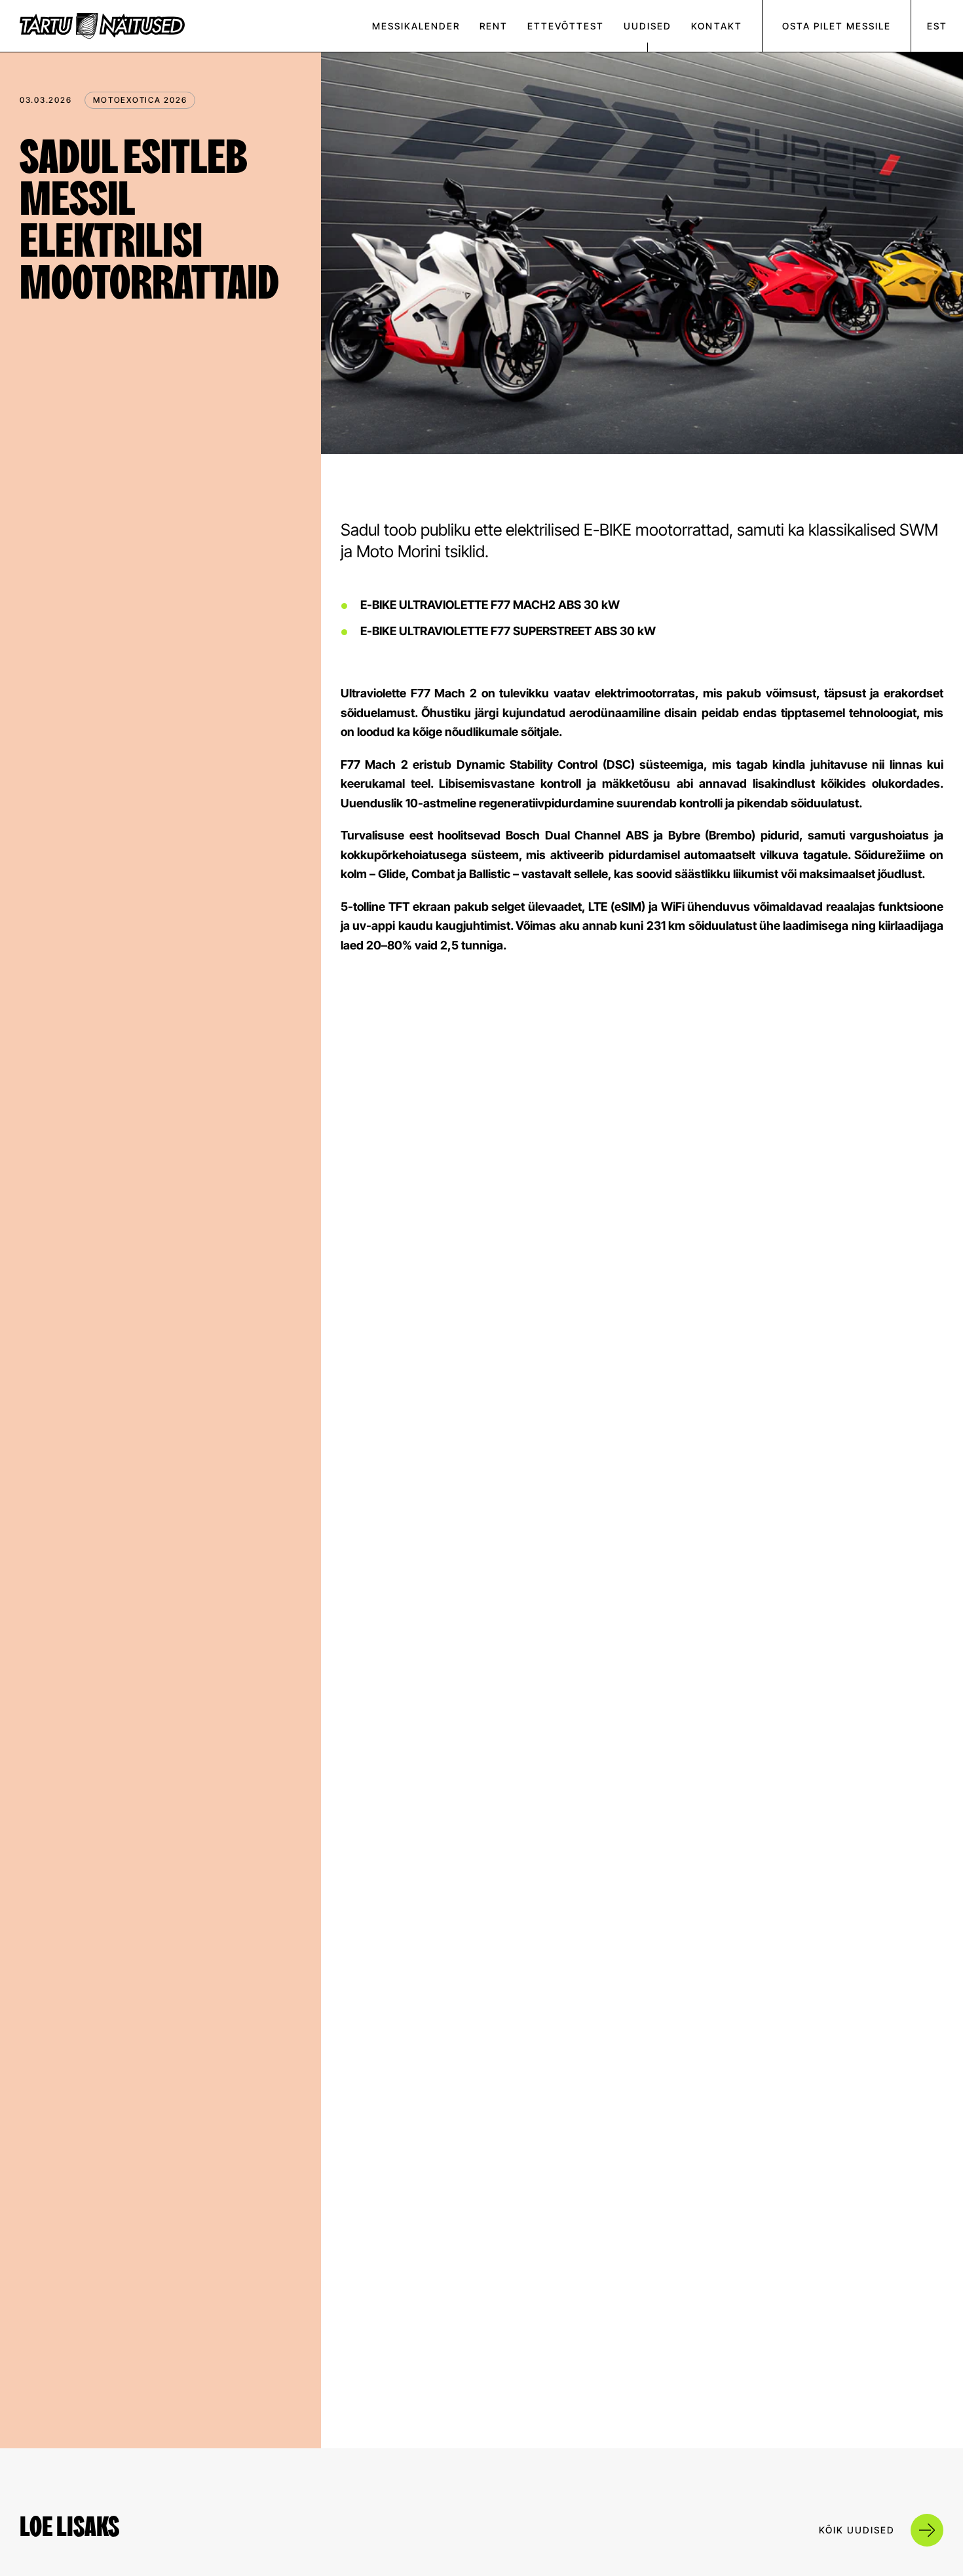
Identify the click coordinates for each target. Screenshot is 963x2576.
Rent (494, 26)
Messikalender (416, 26)
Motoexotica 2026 (140, 100)
